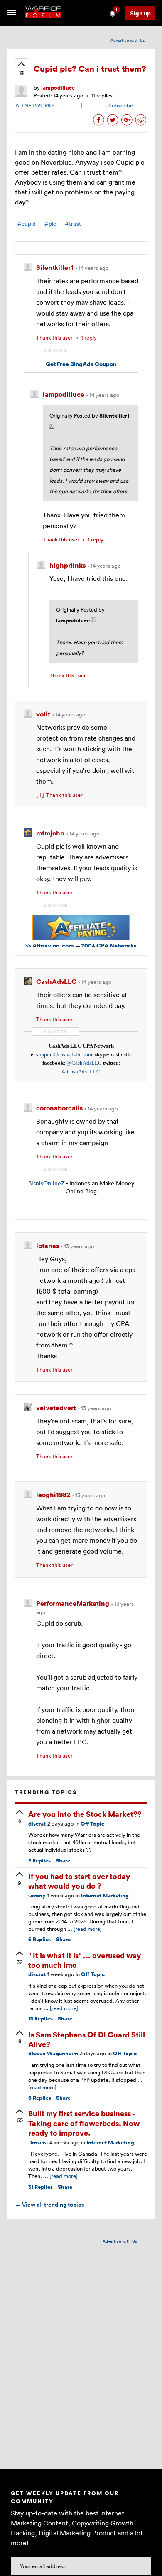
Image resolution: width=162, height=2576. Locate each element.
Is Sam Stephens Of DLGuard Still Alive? (87, 2039)
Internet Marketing (105, 1895)
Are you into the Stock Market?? (85, 1814)
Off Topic (92, 1824)
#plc (50, 224)
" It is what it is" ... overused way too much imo (85, 1960)
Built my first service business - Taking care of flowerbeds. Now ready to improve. (84, 2123)
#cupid (27, 224)
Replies (39, 1861)
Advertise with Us (128, 40)
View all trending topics (49, 2205)
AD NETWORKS (35, 105)
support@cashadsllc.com (64, 1055)
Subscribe (121, 105)
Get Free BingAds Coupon (81, 364)
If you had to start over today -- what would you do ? (82, 1881)
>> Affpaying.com (50, 946)
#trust (73, 224)
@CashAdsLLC (84, 1063)
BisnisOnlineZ (47, 1183)
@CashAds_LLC (81, 1072)
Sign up (140, 13)
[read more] (88, 1929)
